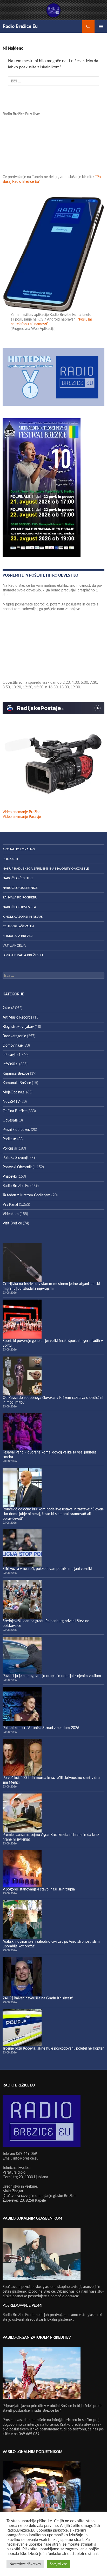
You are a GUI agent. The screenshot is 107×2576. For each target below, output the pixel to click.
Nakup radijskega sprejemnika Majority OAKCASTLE (46, 869)
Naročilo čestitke (18, 878)
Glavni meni (101, 27)
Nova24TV (11, 1102)
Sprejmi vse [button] (58, 2564)
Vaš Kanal (10, 1205)
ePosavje (9, 1055)
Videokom (11, 1214)
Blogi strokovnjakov (18, 1027)
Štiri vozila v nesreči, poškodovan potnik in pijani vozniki (47, 1569)
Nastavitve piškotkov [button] (25, 2564)
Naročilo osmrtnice (20, 888)
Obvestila (10, 1120)
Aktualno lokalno (19, 849)
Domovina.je (13, 1046)
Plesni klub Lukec (16, 1130)
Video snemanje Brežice (21, 812)
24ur (6, 1008)
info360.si (10, 1064)
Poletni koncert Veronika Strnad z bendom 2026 (41, 1728)
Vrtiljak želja (14, 945)
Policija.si (10, 1149)
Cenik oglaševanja (18, 926)
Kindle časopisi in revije (23, 917)
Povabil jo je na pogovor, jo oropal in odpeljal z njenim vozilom (52, 1676)
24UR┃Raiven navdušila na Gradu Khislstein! (38, 1998)
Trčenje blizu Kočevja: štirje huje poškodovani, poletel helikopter (53, 2049)
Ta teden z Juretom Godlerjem (26, 1195)
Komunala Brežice (18, 936)
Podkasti (10, 859)
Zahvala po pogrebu (20, 897)
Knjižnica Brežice (16, 1074)
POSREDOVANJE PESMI (22, 2306)
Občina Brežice (15, 1111)
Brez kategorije (14, 1036)
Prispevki (10, 1177)
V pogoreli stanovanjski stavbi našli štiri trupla (39, 1889)
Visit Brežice (12, 1223)
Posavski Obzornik (17, 1167)
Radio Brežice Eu (20, 27)
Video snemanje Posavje (22, 817)
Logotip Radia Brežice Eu (24, 955)
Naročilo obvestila (19, 907)
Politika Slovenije (16, 1158)
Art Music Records (17, 1018)
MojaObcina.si (14, 1092)
